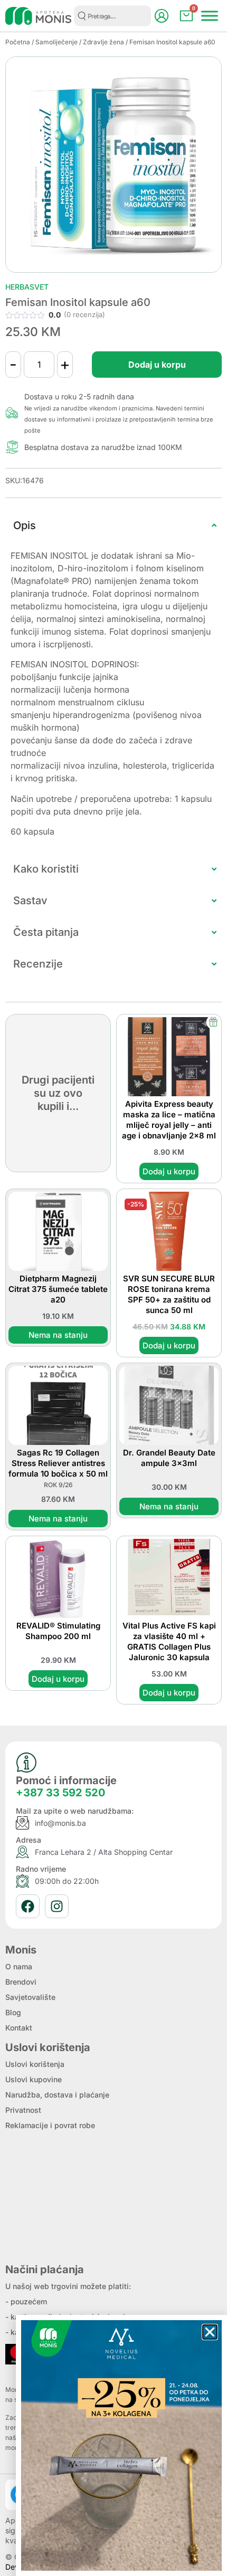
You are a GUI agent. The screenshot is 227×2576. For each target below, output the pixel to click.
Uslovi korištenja (35, 2064)
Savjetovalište (30, 1997)
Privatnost (23, 2110)
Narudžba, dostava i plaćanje (57, 2095)
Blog (13, 2012)
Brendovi (21, 1982)
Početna (18, 42)
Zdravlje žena (103, 42)
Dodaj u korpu (157, 365)
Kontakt (19, 2028)
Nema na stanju (58, 1335)
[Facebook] (28, 1906)
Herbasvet (27, 287)
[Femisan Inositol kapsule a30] (113, 165)
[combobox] (112, 16)
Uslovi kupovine (34, 2079)
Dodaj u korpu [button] (169, 1171)
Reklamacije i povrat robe (50, 2125)
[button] (210, 2332)
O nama (19, 1966)
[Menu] (210, 16)
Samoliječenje (56, 42)
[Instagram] (57, 1906)
